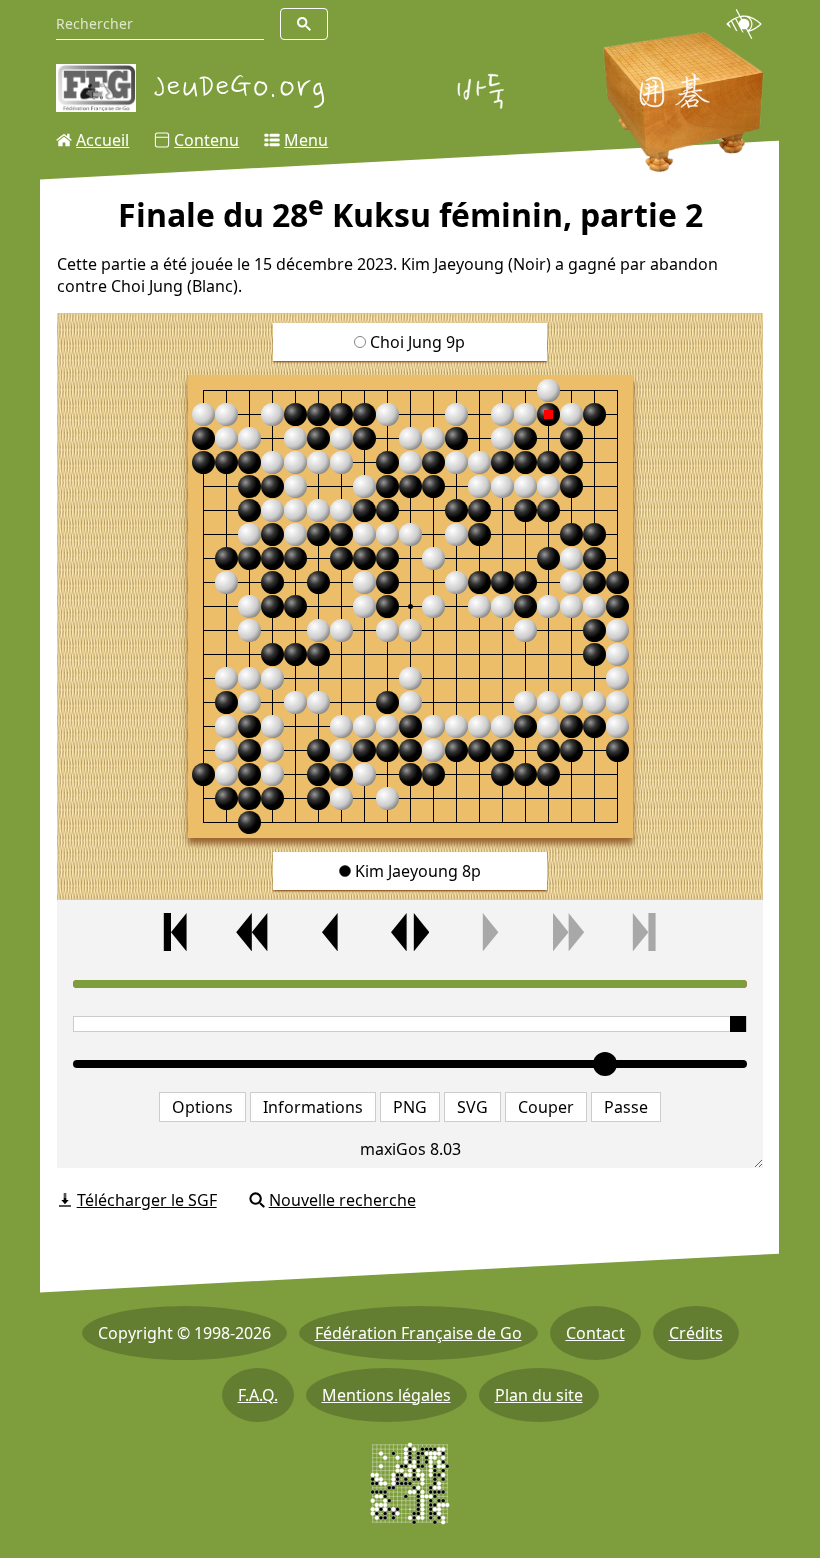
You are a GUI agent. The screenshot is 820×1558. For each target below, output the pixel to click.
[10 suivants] (566, 932)
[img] (410, 606)
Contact (595, 1333)
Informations (313, 1107)
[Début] (176, 932)
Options (202, 1107)
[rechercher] (304, 24)
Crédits (696, 1333)
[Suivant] (488, 932)
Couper (546, 1107)
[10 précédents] (254, 932)
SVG (472, 1107)
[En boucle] (410, 932)
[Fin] (644, 932)
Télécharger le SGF (147, 1200)
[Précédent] (332, 932)
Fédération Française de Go (418, 1333)
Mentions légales (386, 1395)
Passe (626, 1107)
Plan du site (539, 1395)
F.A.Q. (258, 1395)
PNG (410, 1107)
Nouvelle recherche (342, 1200)
